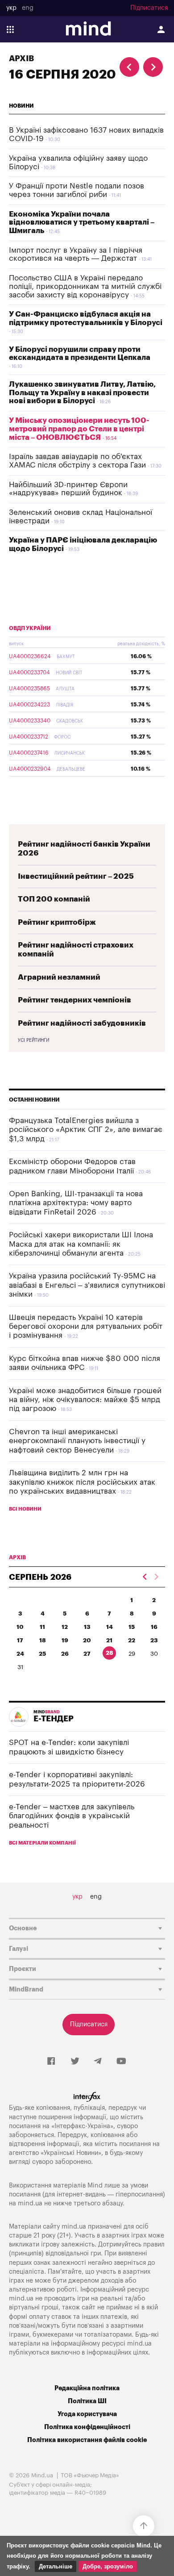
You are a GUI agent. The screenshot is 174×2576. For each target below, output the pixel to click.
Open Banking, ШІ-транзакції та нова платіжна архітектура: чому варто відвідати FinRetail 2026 (76, 1203)
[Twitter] (75, 2062)
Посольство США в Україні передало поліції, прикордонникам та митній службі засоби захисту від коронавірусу (85, 286)
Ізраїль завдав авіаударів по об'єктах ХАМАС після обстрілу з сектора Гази (77, 461)
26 (65, 1654)
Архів (21, 58)
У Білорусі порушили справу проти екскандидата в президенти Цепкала (80, 354)
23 (154, 1640)
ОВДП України (30, 628)
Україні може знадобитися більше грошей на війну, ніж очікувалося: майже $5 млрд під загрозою (85, 1400)
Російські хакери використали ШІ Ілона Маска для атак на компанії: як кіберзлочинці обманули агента (81, 1244)
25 (42, 1654)
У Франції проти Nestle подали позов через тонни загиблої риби (77, 190)
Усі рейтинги (33, 1040)
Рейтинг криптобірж (57, 922)
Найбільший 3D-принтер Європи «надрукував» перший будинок (68, 489)
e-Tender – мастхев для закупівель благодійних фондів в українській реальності (72, 1816)
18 (43, 1640)
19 (65, 1640)
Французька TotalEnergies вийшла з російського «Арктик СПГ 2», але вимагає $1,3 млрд (86, 1130)
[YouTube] (121, 2062)
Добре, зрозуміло (108, 2566)
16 (154, 1627)
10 (20, 1627)
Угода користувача (87, 2414)
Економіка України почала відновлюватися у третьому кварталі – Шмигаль (82, 222)
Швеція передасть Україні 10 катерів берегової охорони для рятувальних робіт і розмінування (86, 1327)
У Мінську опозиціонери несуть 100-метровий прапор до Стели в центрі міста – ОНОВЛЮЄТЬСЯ (79, 429)
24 (20, 1654)
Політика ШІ (87, 2401)
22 (132, 1640)
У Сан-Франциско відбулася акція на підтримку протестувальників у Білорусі (86, 318)
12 (65, 1627)
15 (132, 1627)
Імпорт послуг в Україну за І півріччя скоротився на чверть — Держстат (76, 255)
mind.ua (30, 2203)
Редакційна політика (87, 2388)
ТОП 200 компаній (54, 899)
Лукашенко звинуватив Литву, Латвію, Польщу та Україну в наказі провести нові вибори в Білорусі (82, 392)
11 (42, 1627)
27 (87, 1654)
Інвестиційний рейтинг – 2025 (76, 876)
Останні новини (34, 1100)
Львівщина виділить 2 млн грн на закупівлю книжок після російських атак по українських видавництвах (82, 1482)
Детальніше (56, 2566)
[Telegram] (98, 2062)
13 (87, 1627)
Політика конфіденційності (87, 2427)
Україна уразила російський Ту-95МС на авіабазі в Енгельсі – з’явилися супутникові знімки (87, 1285)
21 (109, 1640)
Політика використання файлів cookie (87, 2440)
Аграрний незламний (59, 977)
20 (87, 1640)
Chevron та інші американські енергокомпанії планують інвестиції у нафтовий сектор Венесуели (77, 1441)
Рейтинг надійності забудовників (82, 1023)
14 (110, 1627)
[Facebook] (51, 2062)
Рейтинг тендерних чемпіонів (75, 1000)
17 (20, 1640)
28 (110, 1653)
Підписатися (149, 8)
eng (28, 8)
